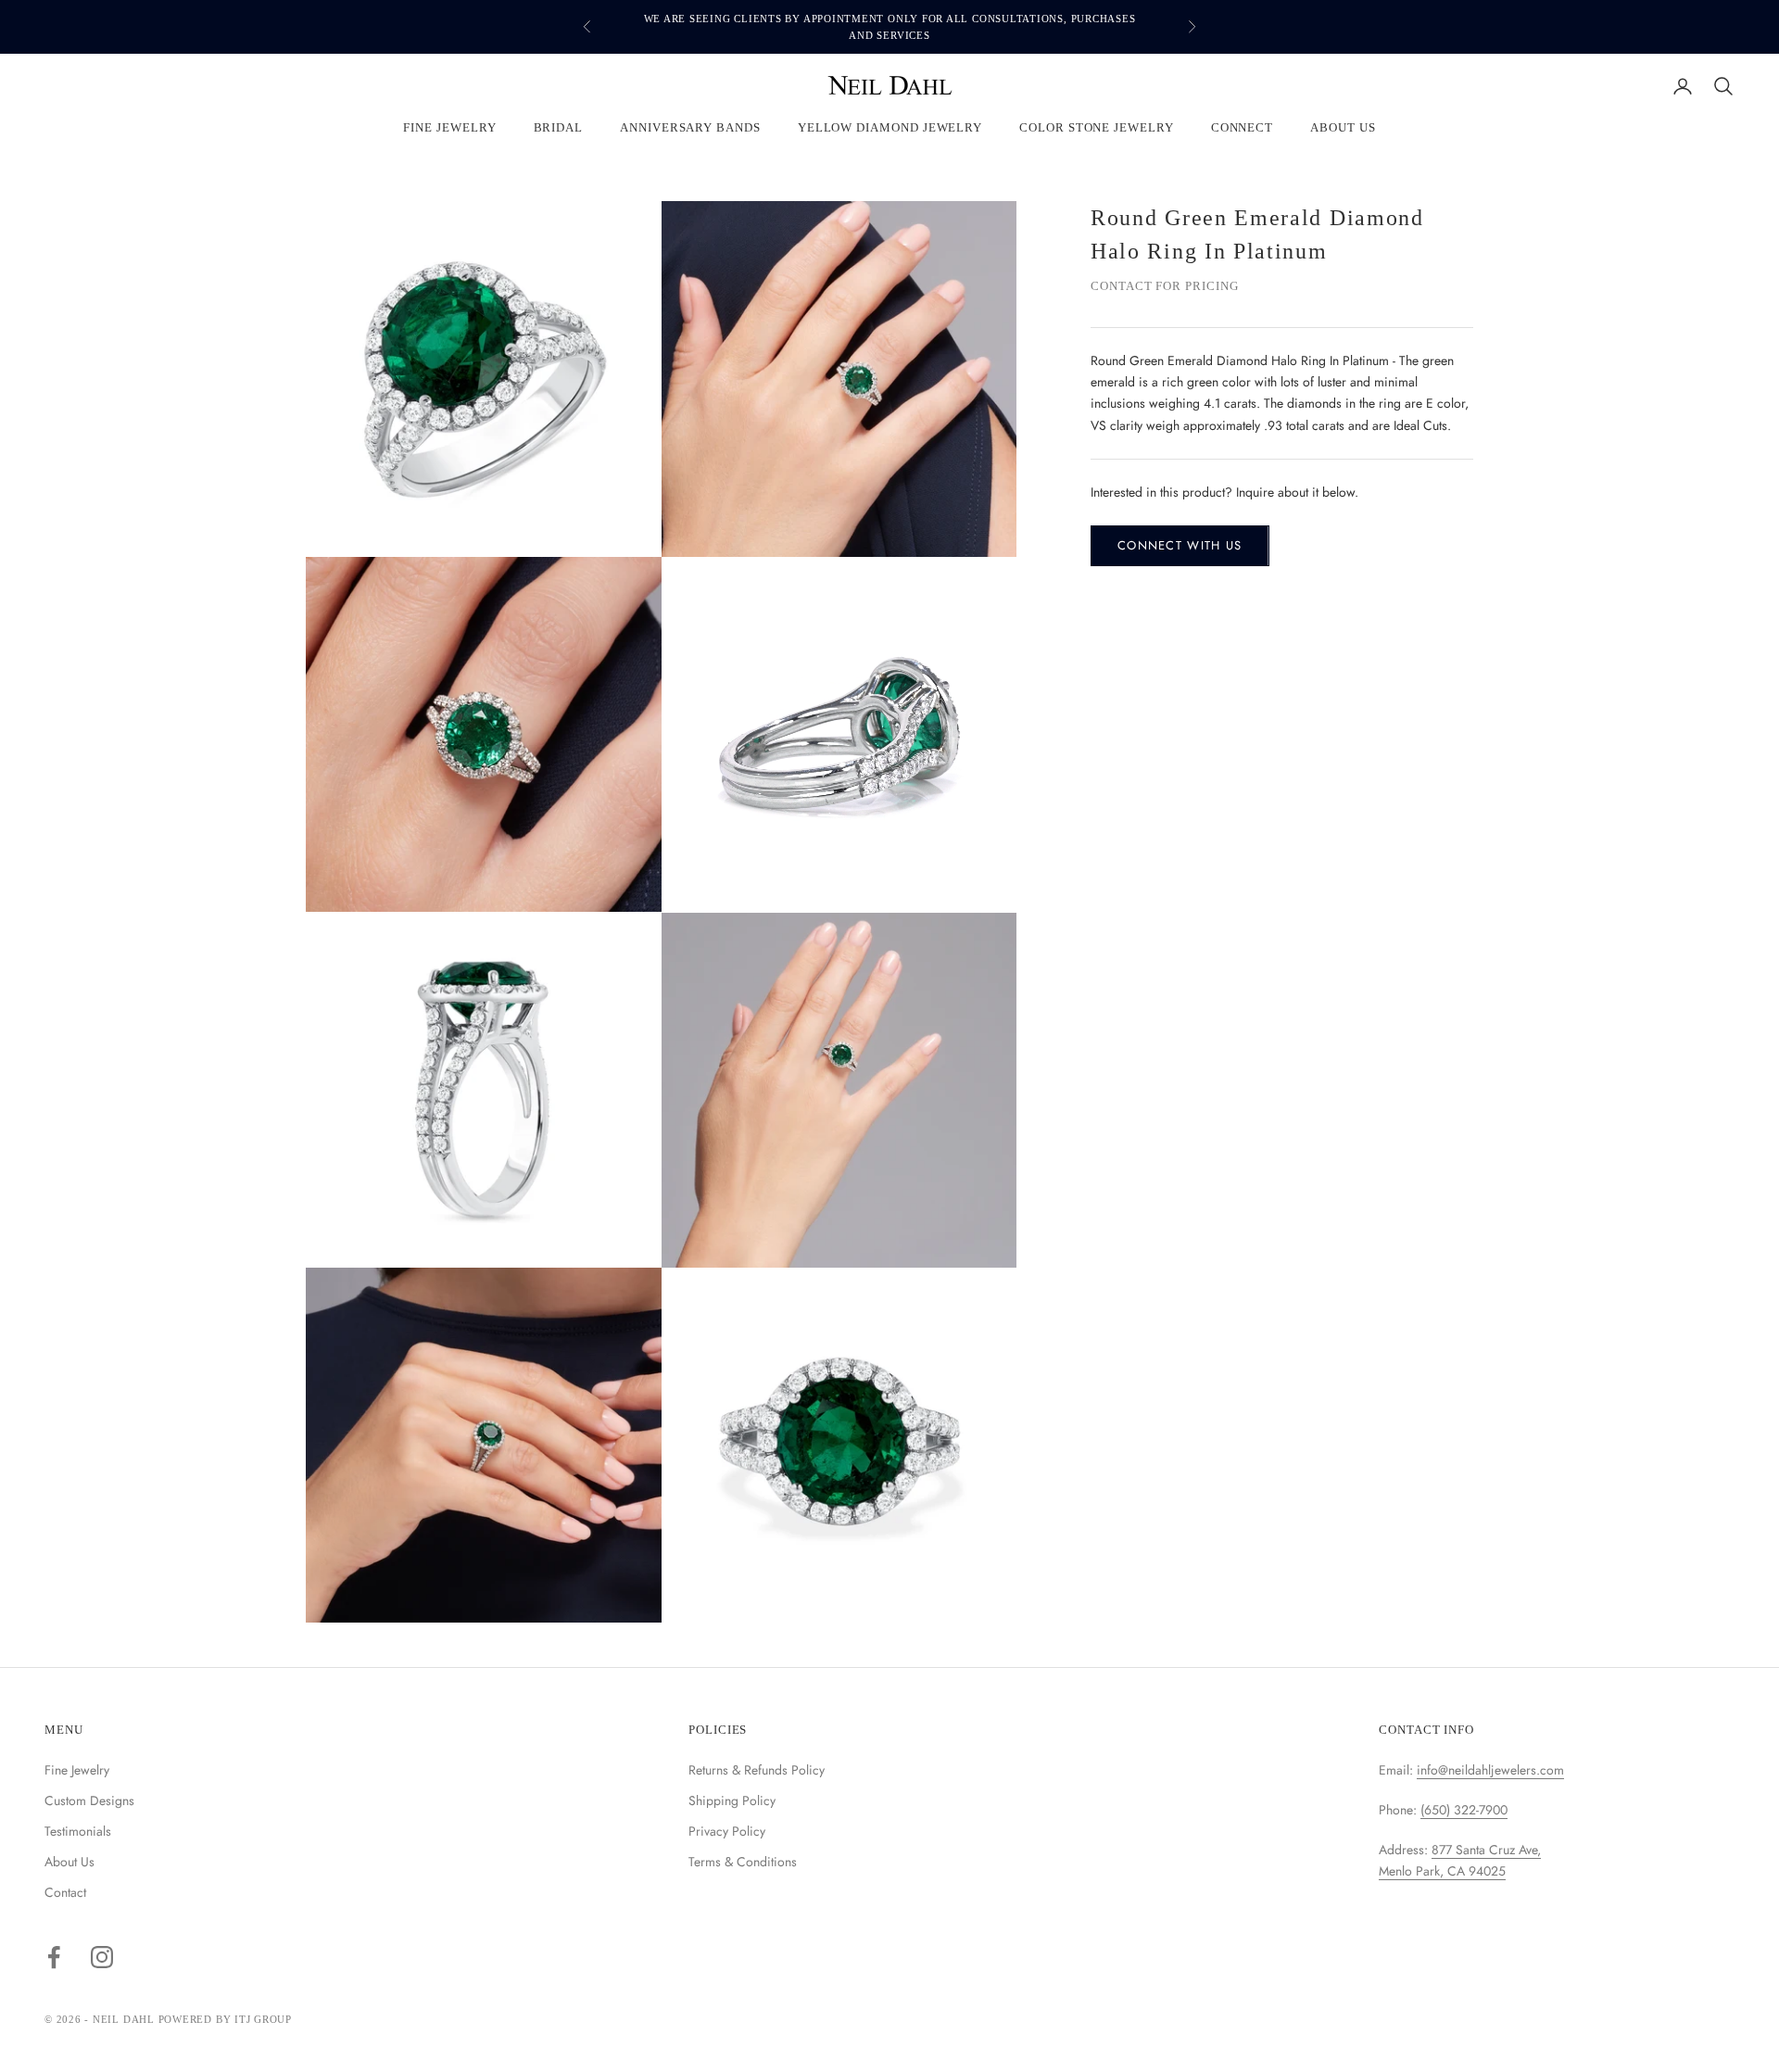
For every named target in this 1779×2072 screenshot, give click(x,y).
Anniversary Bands (690, 128)
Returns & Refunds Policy (757, 1770)
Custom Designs (89, 1800)
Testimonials (78, 1831)
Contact (65, 1892)
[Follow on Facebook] (54, 1957)
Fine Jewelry (449, 128)
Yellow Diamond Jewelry (890, 128)
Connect (1242, 128)
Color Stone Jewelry (1097, 128)
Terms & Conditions (743, 1862)
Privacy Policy (727, 1831)
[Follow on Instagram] (102, 1957)
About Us (1343, 128)
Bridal (559, 128)
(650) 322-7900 (1464, 1810)
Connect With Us (1180, 545)
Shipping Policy (732, 1800)
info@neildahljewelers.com (1490, 1770)
